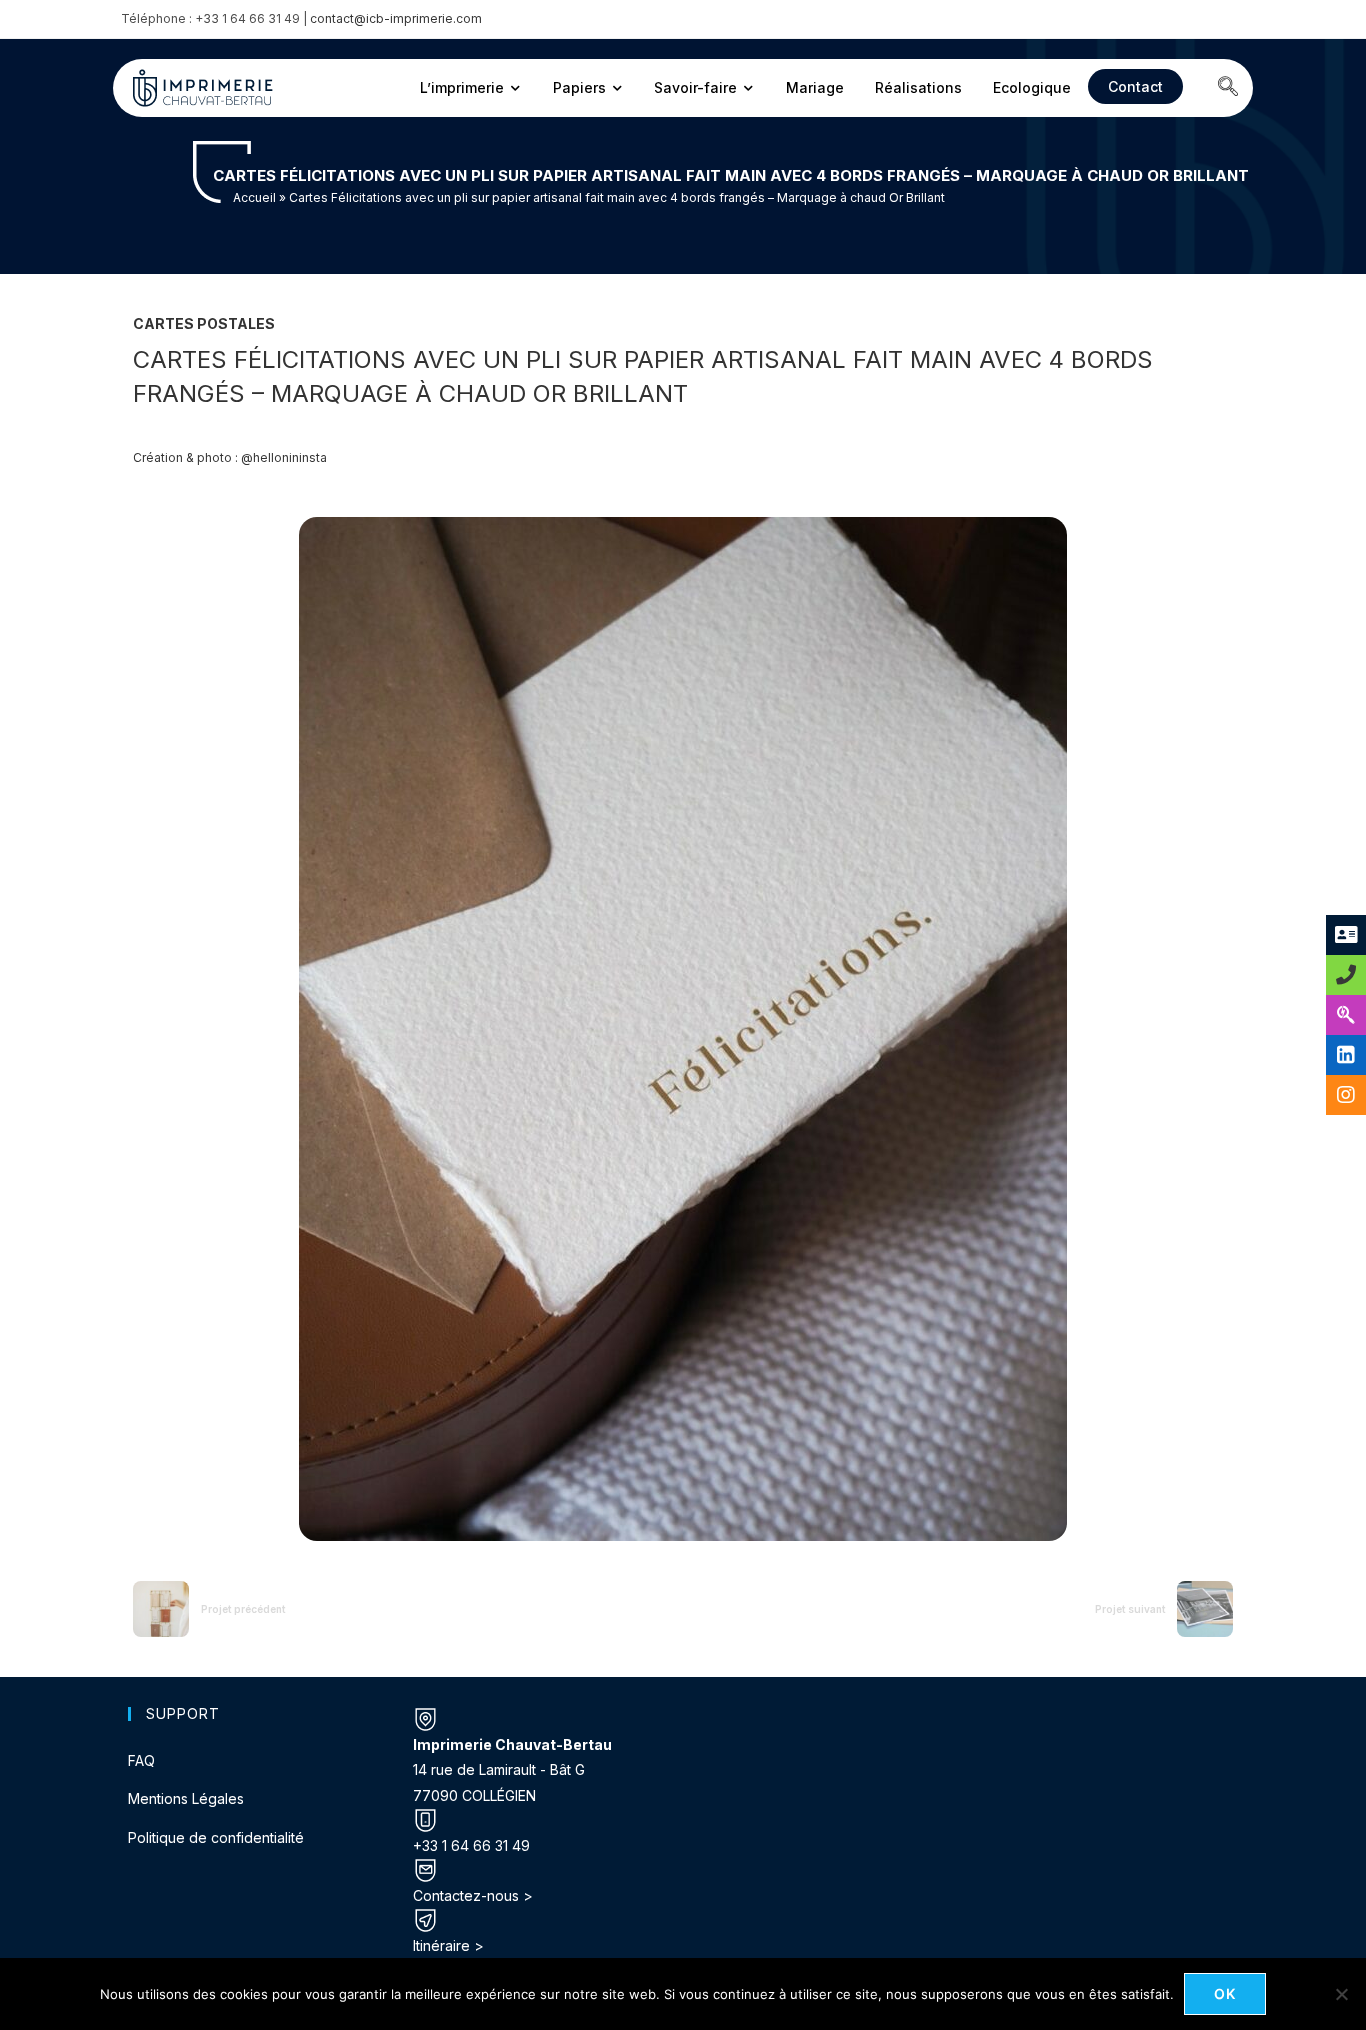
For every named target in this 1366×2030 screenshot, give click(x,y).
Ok (1225, 1993)
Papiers (579, 87)
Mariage (815, 87)
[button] (1228, 88)
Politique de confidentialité (216, 1837)
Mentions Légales (186, 1798)
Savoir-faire (695, 87)
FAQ (141, 1760)
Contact (1135, 86)
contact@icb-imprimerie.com (396, 18)
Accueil (254, 197)
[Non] (1341, 1994)
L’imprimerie (462, 87)
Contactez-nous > (473, 1895)
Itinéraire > (448, 1945)
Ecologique (1032, 87)
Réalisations (918, 87)
